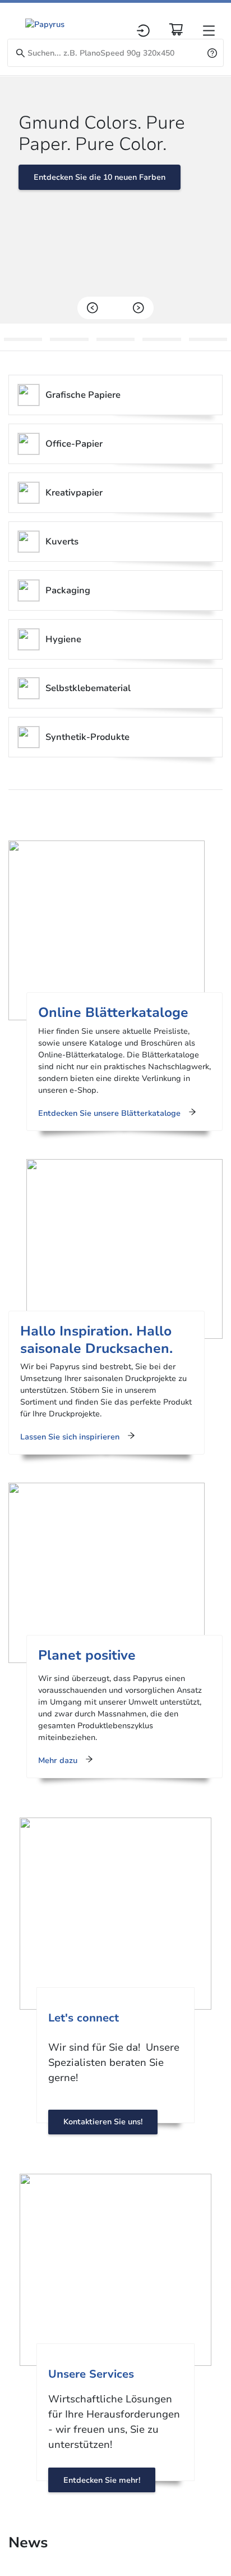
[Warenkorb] (176, 29)
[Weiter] (138, 308)
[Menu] (209, 31)
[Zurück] (93, 308)
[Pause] (115, 308)
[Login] (143, 31)
